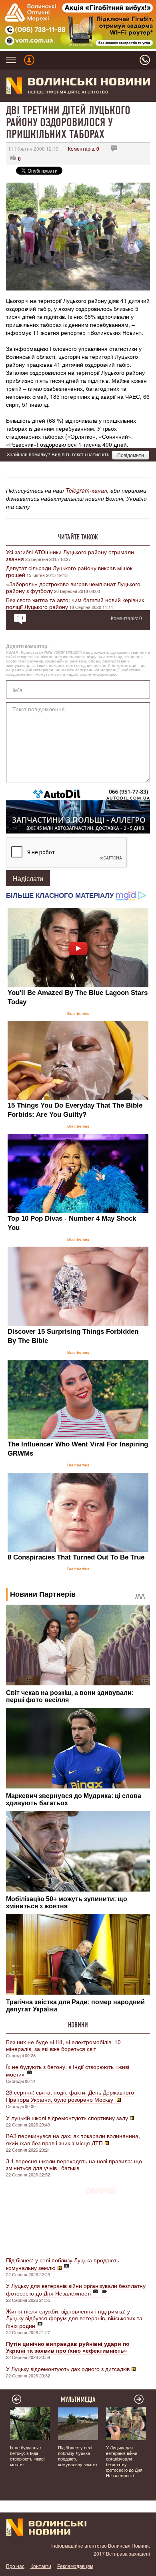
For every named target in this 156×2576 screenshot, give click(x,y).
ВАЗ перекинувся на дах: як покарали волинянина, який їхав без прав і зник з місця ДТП (73, 2139)
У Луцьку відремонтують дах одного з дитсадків (68, 2369)
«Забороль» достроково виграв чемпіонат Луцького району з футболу (73, 587)
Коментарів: (84, 148)
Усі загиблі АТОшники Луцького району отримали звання (70, 555)
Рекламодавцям (75, 2566)
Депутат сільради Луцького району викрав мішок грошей (69, 571)
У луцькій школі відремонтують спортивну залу (67, 2118)
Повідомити (131, 455)
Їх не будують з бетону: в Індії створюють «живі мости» (68, 2070)
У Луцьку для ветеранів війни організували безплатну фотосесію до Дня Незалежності (76, 2289)
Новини (78, 2025)
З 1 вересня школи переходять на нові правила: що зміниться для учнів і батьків (74, 2164)
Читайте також (78, 537)
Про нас (15, 2566)
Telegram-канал (86, 490)
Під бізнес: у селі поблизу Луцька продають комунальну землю (63, 2264)
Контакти (41, 2566)
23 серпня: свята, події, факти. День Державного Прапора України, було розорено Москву (70, 2096)
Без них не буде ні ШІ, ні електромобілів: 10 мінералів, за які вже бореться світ (63, 2045)
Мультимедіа (78, 2399)
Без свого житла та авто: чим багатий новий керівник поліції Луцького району (75, 603)
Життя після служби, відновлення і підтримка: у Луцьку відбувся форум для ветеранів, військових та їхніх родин (74, 2318)
